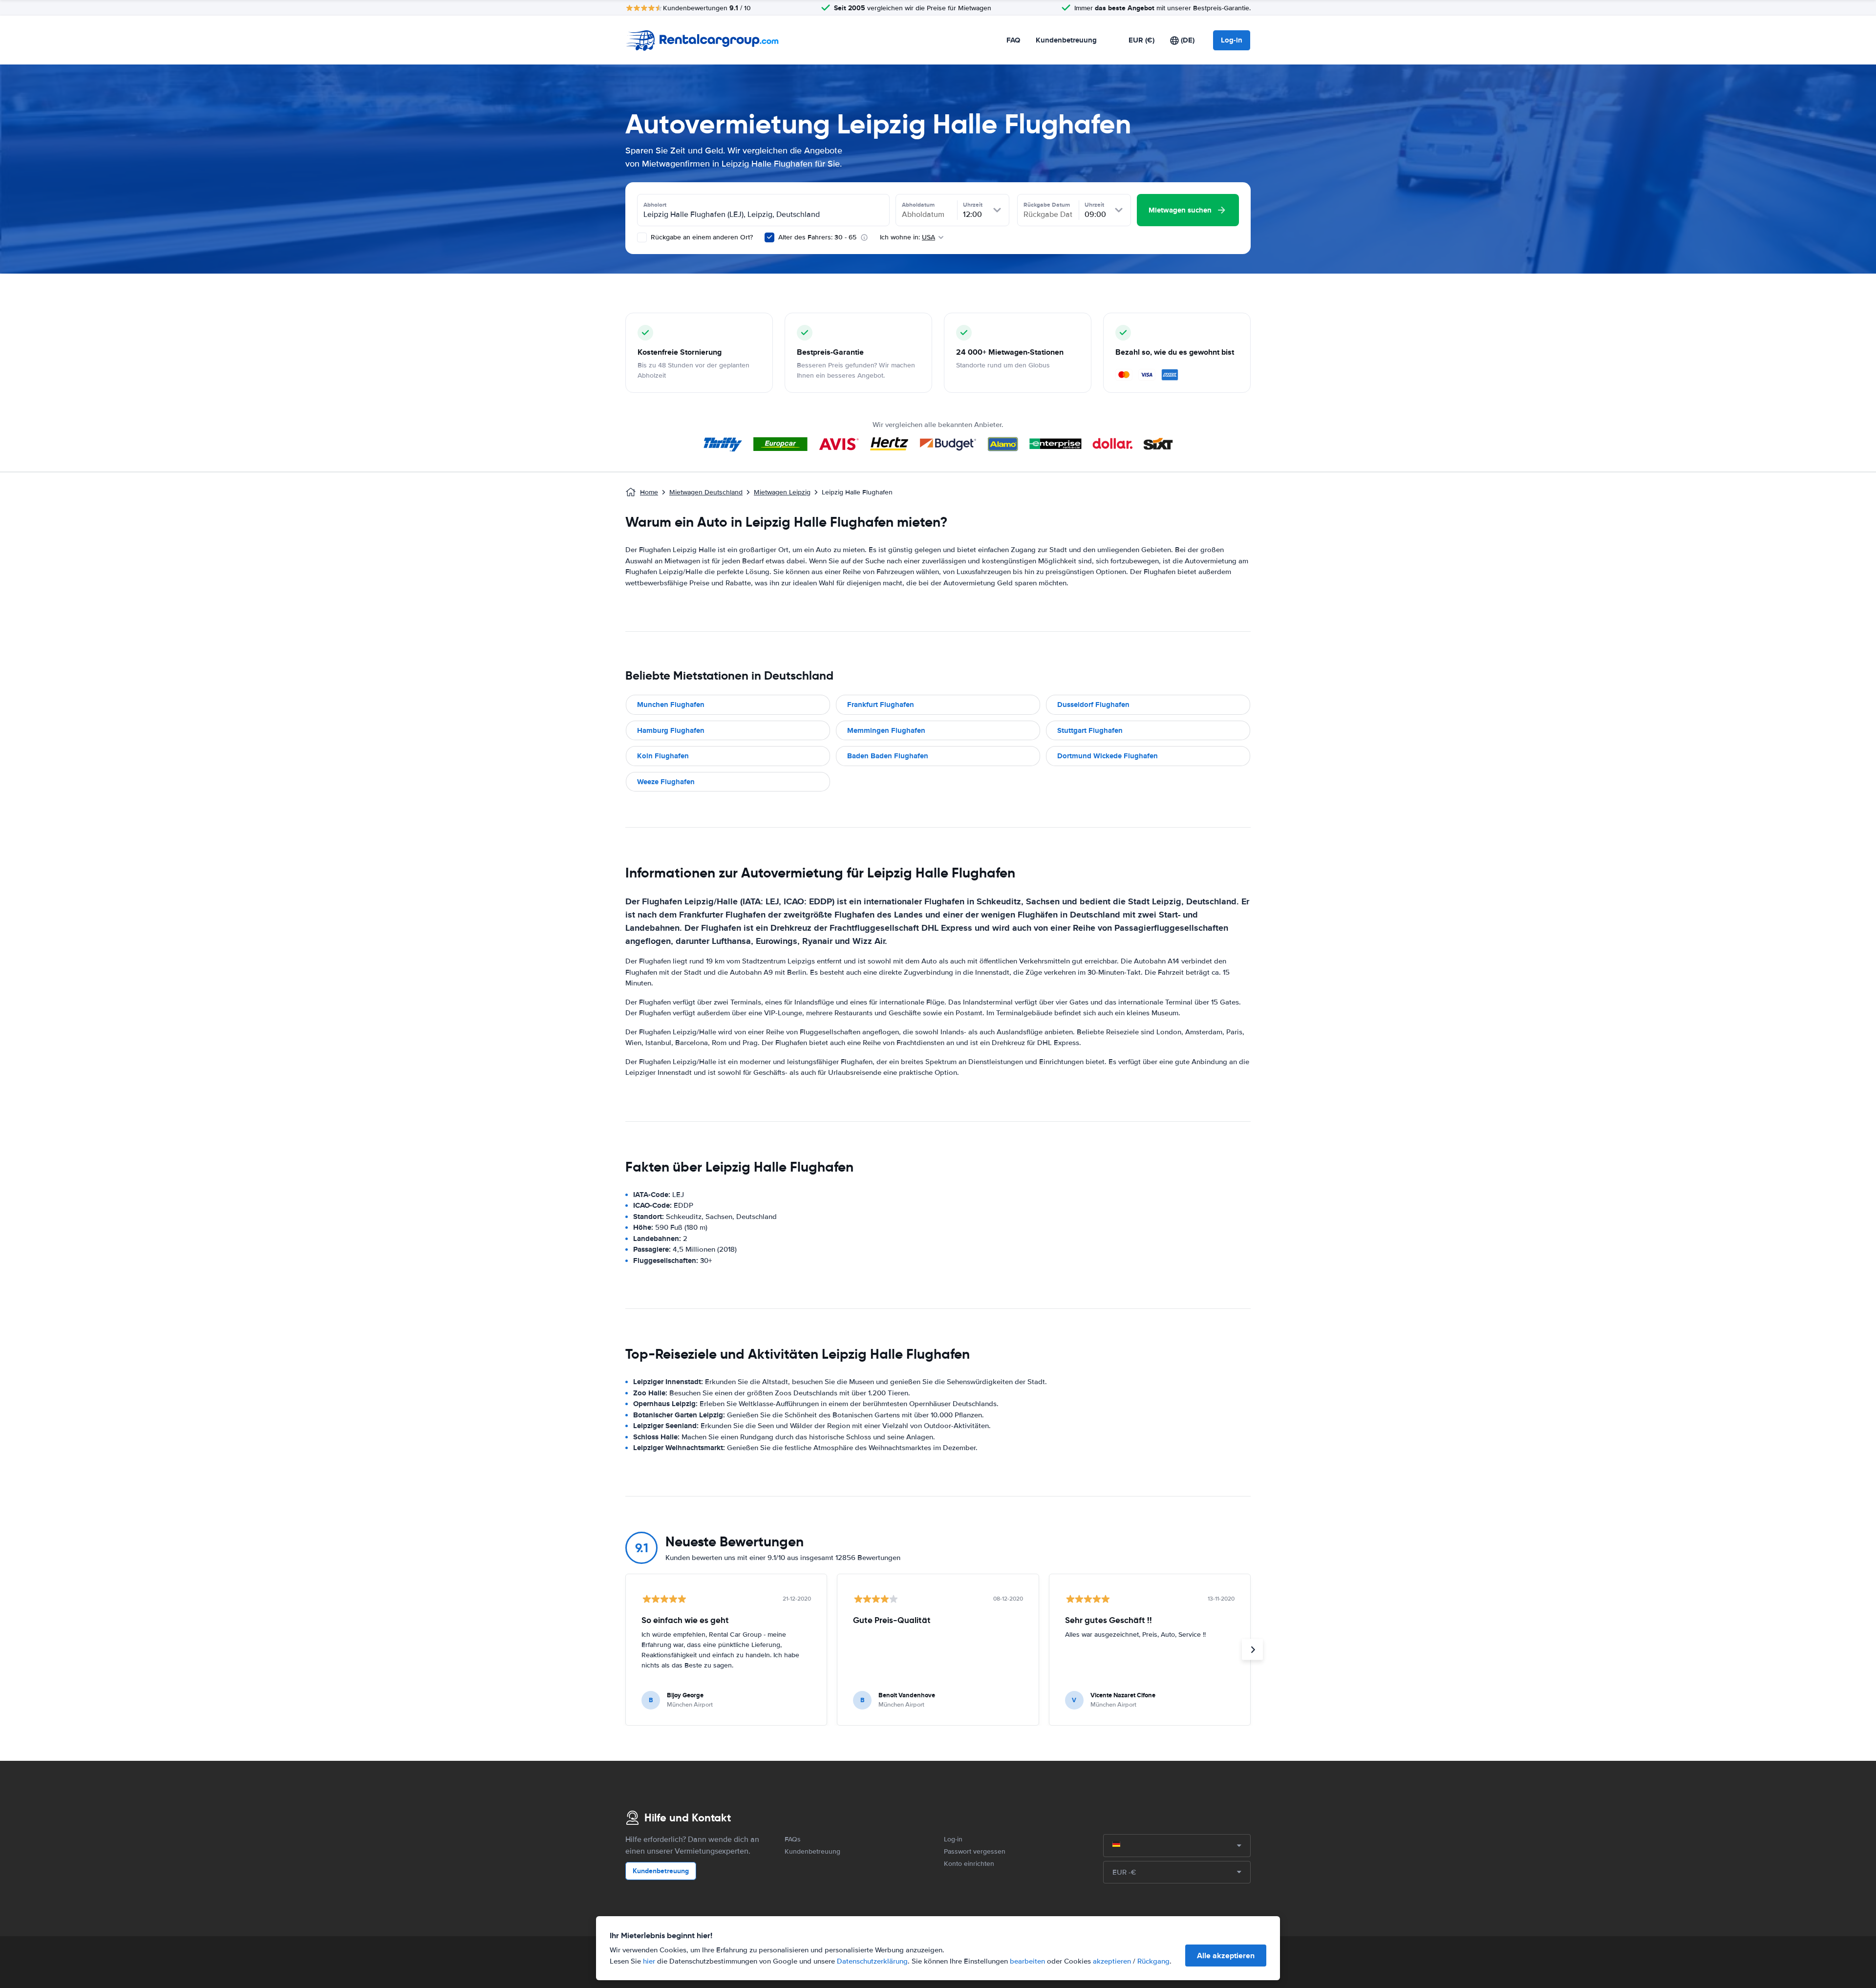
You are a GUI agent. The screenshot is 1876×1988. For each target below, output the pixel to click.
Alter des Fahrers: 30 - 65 (817, 237)
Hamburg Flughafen (671, 730)
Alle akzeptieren (1226, 1956)
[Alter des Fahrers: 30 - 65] (769, 237)
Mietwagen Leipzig (782, 492)
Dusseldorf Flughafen (1093, 705)
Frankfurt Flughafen (881, 705)
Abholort (655, 205)
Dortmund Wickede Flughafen (1108, 756)
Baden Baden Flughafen (888, 756)
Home (649, 492)
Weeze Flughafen (666, 782)
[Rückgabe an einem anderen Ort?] (642, 237)
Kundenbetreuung (1066, 40)
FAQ (1013, 40)
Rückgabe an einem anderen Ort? (701, 237)
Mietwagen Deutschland (706, 492)
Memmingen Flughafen (886, 730)
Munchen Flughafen (671, 705)
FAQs (793, 1839)
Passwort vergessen (975, 1851)
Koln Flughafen (663, 756)
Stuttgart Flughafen (1090, 730)
